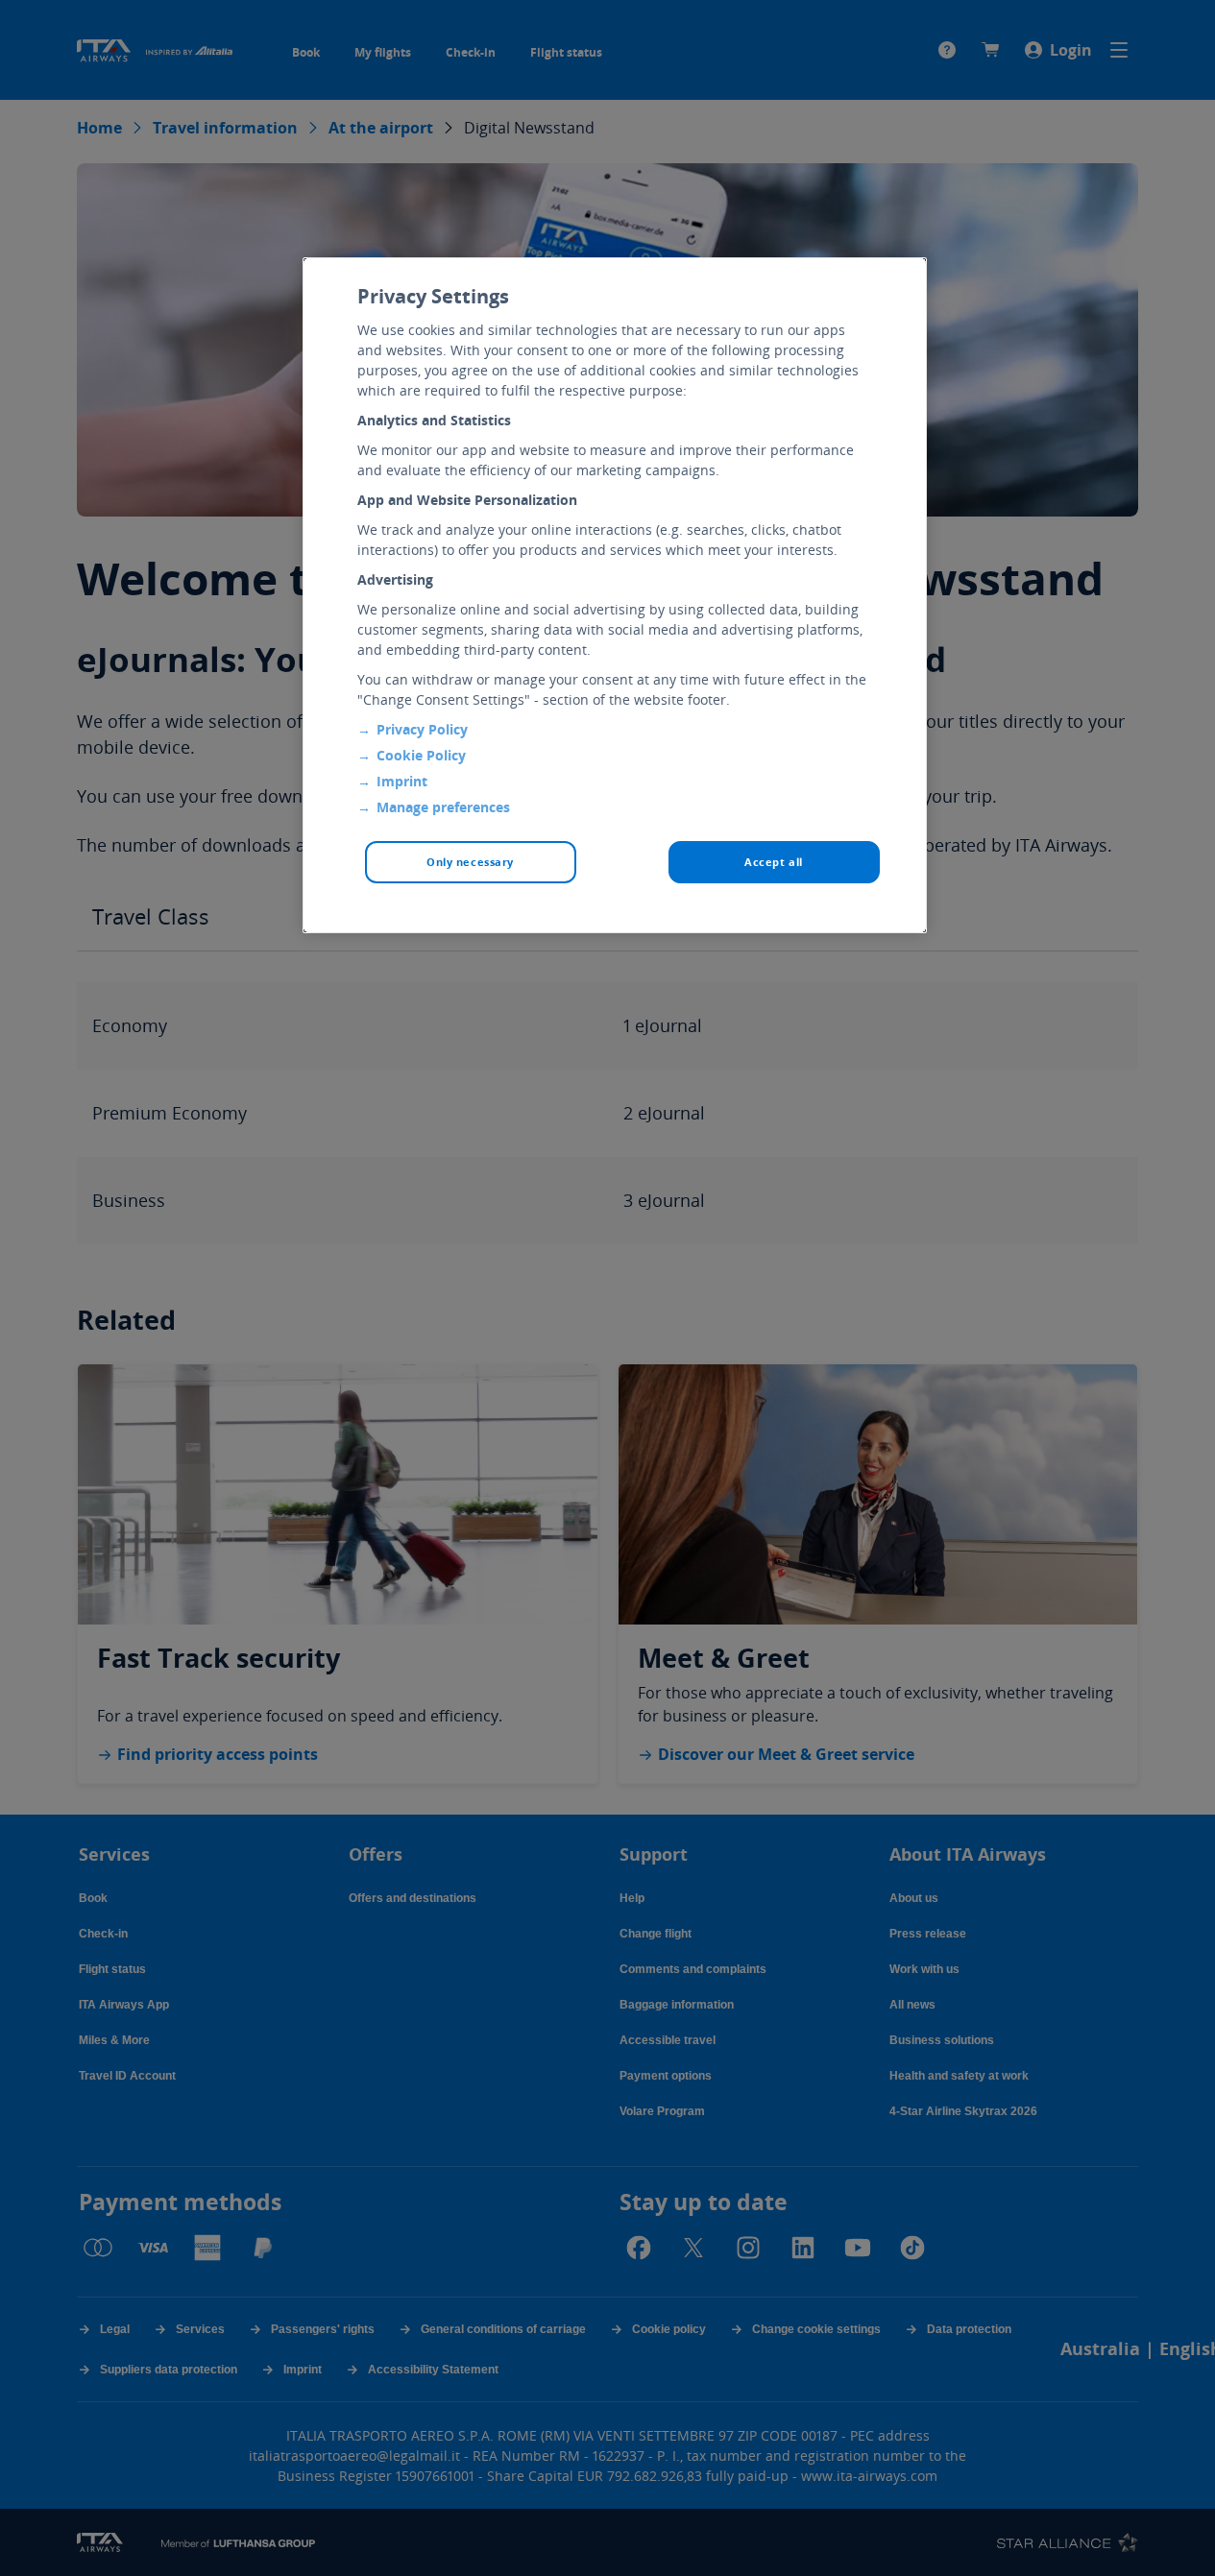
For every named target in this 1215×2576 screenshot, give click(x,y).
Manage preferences (443, 807)
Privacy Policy (422, 729)
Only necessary (470, 862)
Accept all (774, 862)
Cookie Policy (421, 755)
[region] (615, 595)
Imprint (402, 781)
